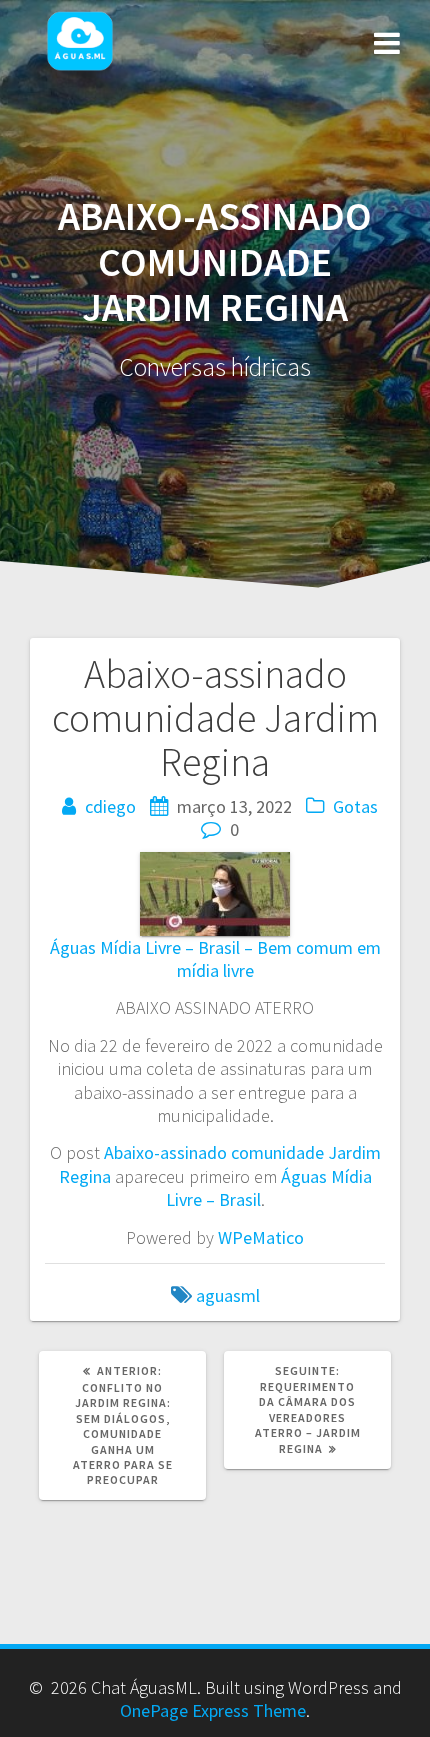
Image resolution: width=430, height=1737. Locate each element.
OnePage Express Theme (213, 1710)
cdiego (110, 806)
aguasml (228, 1295)
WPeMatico (261, 1237)
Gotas (355, 806)
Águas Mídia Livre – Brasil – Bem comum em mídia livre (215, 959)
